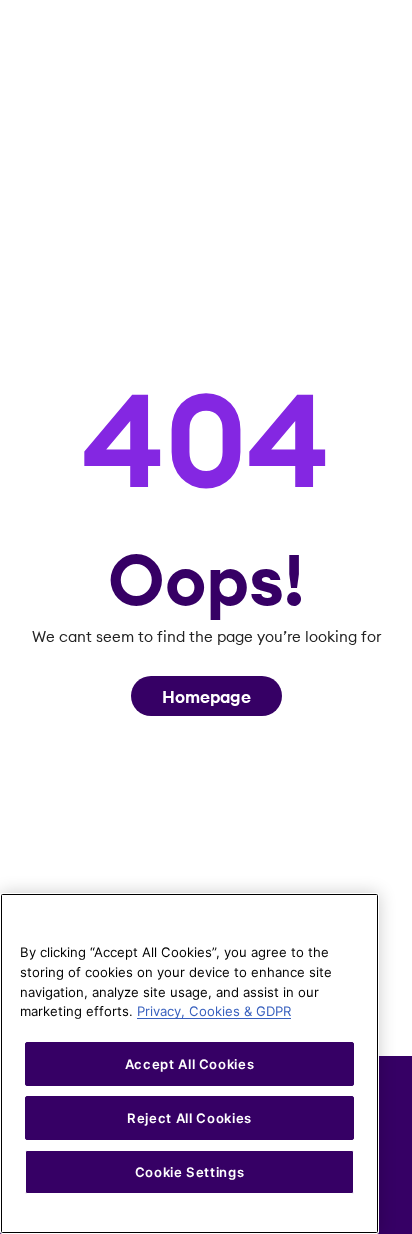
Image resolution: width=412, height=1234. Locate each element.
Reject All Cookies (189, 1118)
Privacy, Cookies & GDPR (214, 1011)
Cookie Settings (190, 1172)
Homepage (206, 697)
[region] (189, 1063)
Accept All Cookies (190, 1064)
